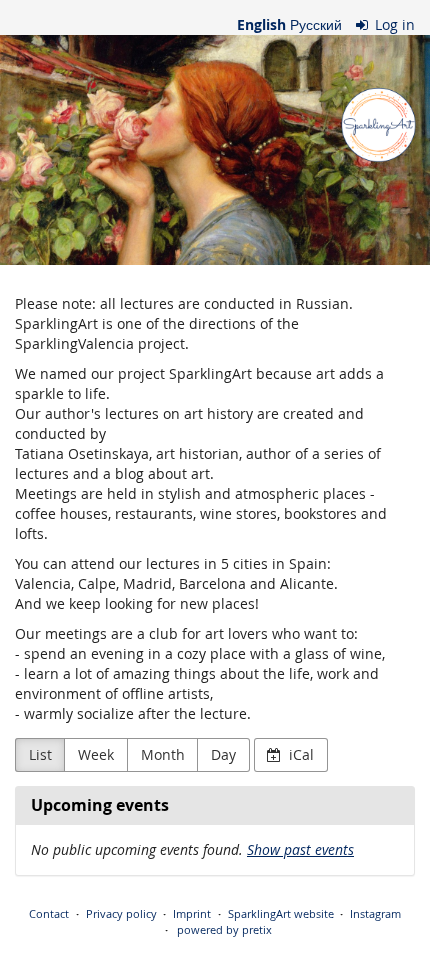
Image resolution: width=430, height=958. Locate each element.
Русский (316, 24)
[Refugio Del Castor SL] (215, 150)
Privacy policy (121, 913)
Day (223, 754)
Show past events (300, 849)
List (40, 754)
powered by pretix (224, 929)
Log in (393, 24)
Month (163, 754)
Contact (49, 913)
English (261, 24)
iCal (299, 754)
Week (96, 754)
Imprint (192, 913)
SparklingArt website (281, 913)
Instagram (375, 913)
